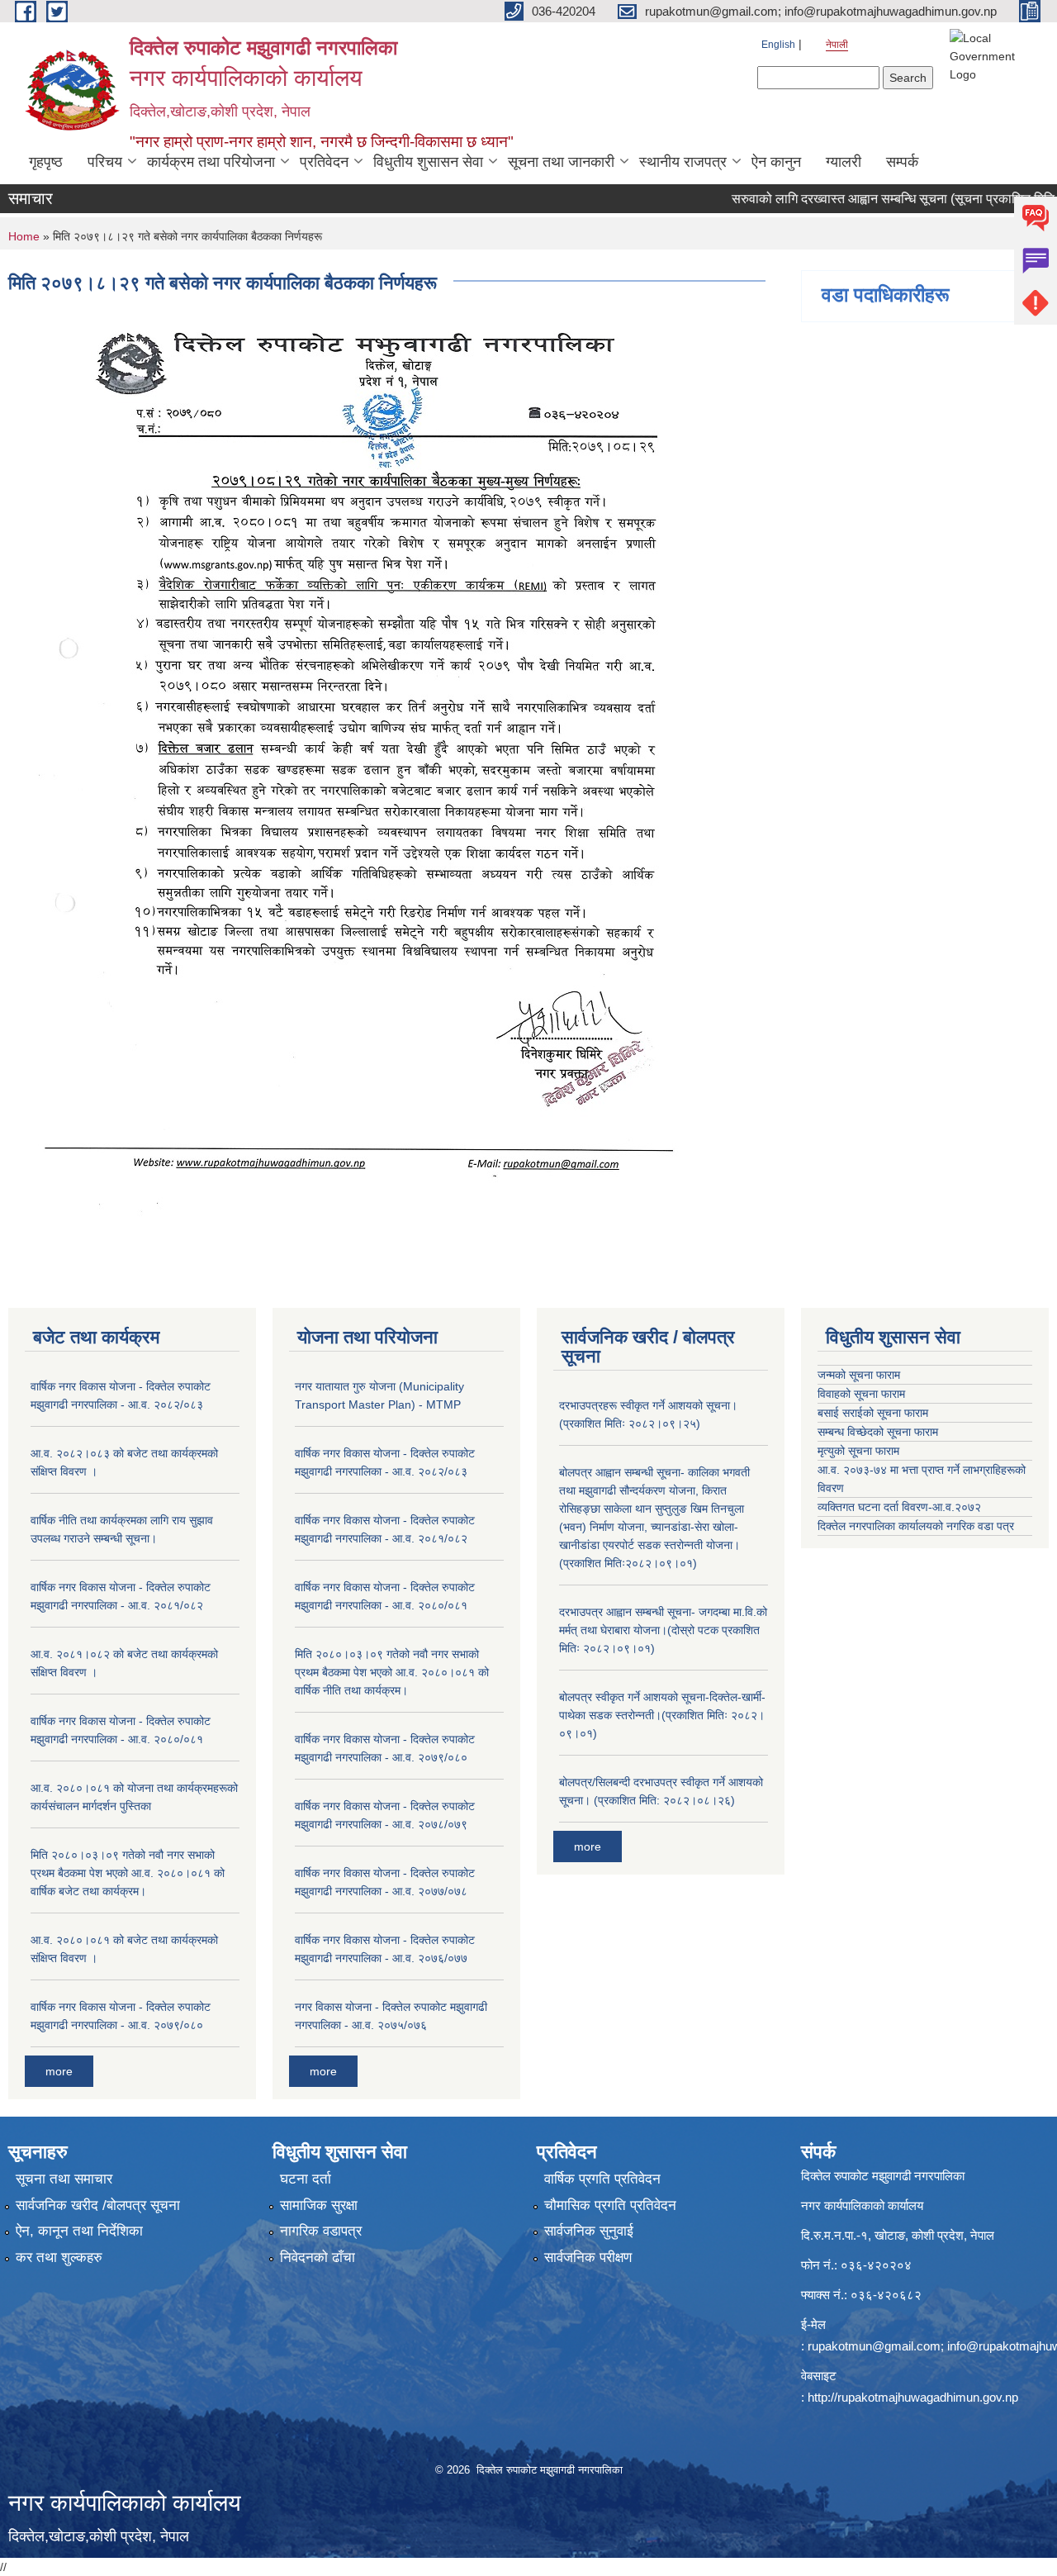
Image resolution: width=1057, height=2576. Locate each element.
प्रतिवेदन (324, 162)
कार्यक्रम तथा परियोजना (211, 162)
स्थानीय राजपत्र (683, 162)
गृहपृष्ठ (46, 162)
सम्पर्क (902, 162)
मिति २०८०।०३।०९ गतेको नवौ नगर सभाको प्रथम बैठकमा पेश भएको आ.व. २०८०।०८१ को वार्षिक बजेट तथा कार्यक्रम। (128, 1873)
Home (24, 236)
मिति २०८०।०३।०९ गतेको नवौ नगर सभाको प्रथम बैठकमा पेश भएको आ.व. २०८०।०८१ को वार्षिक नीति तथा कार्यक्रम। (392, 1672)
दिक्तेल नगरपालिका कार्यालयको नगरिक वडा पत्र (916, 1526)
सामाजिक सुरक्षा (319, 2205)
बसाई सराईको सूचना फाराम (873, 1413)
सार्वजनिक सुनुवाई (589, 2231)
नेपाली (837, 45)
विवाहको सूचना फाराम (861, 1394)
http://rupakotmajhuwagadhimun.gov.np (913, 2397)
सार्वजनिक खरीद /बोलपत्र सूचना (98, 2205)
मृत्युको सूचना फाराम (858, 1451)
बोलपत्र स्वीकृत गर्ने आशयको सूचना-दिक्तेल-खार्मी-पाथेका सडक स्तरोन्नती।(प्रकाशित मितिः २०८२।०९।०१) (662, 1715)
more (59, 2071)
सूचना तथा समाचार (64, 2179)
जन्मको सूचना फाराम (859, 1375)
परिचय (105, 162)
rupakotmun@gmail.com (874, 2346)
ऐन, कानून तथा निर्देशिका (79, 2231)
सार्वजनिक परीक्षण (588, 2258)
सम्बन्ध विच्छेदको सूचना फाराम (878, 1432)
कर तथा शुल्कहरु (59, 2258)
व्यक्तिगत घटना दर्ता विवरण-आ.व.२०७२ (899, 1507)
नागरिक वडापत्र (321, 2231)
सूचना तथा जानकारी (561, 162)
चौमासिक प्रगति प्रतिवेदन (610, 2205)
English (778, 45)
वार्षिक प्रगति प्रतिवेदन (602, 2179)
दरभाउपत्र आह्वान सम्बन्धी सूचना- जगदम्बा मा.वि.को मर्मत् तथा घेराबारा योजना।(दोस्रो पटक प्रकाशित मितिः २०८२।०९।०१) (663, 1630)
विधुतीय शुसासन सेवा (428, 162)
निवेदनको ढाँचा (318, 2258)
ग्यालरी (844, 162)
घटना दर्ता (306, 2179)
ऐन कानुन (776, 162)
